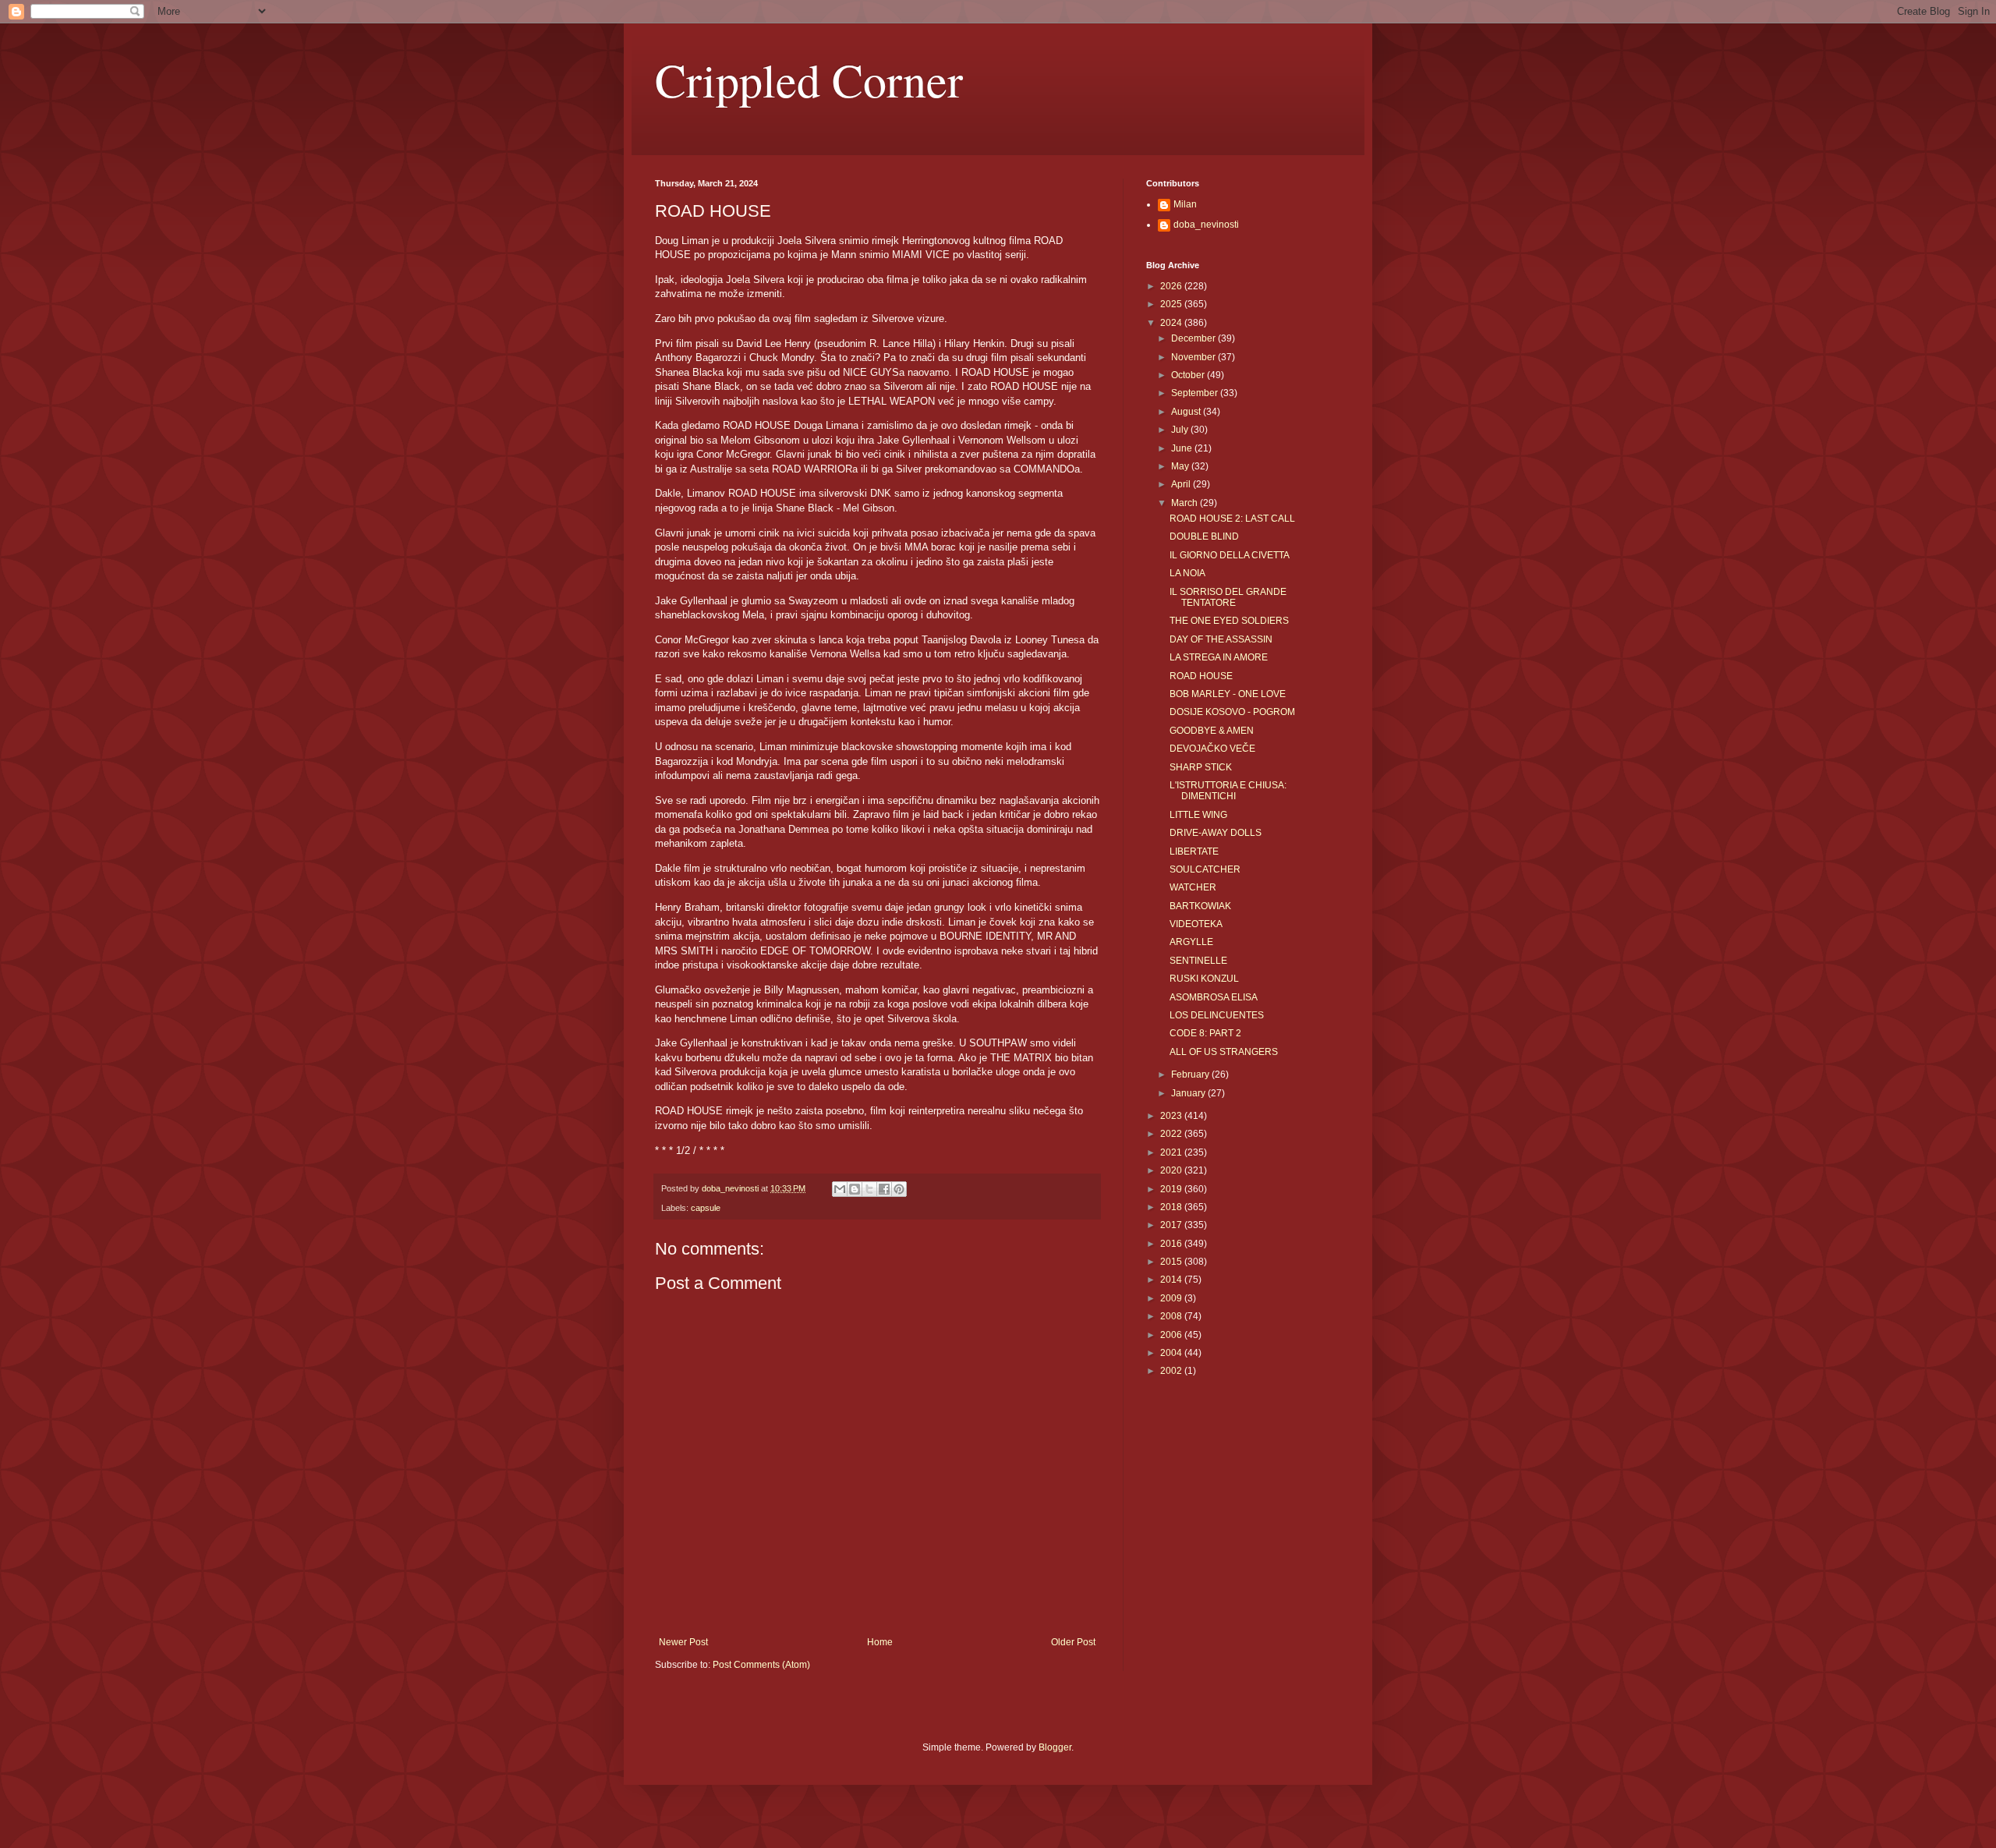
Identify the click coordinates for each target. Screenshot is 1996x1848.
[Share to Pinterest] (899, 1189)
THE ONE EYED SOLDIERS (1229, 621)
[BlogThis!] (855, 1189)
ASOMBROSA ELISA (1214, 997)
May (1181, 466)
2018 (1172, 1207)
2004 (1172, 1353)
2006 (1172, 1335)
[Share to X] (869, 1189)
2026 (1172, 286)
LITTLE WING (1198, 815)
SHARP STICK (1201, 767)
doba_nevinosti (1206, 225)
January (1189, 1093)
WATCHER (1193, 887)
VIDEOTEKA (1196, 924)
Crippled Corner (809, 80)
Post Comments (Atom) (761, 1665)
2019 (1172, 1189)
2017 (1172, 1225)
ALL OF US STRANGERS (1224, 1052)
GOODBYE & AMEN (1212, 731)
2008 (1172, 1316)
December (1194, 338)
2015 (1172, 1262)
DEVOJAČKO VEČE (1212, 749)
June (1183, 448)
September (1196, 393)
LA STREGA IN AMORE (1219, 657)
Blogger (1055, 1747)
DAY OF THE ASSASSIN (1221, 639)
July (1181, 430)
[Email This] (840, 1189)
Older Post (1073, 1642)
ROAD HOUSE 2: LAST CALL (1232, 519)
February (1191, 1074)
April (1182, 484)
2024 (1172, 323)
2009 (1172, 1298)
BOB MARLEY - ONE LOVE (1228, 694)
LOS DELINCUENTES (1217, 1015)
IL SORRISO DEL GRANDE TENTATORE (1228, 597)
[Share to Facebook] (884, 1189)
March (1186, 503)
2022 (1172, 1134)
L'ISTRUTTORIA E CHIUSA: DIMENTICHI (1228, 791)
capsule (706, 1208)
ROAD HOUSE (1201, 676)
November (1194, 357)
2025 (1172, 304)
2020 (1172, 1170)
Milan (1185, 204)
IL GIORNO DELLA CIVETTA (1230, 555)
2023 (1172, 1116)
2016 (1172, 1244)
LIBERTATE (1194, 851)
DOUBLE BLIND (1204, 536)
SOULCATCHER (1205, 869)
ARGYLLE (1191, 942)
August (1187, 412)
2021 (1172, 1152)
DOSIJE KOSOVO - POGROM (1232, 712)
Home (880, 1642)
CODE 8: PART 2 (1205, 1033)
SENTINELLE (1198, 961)
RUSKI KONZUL (1204, 979)
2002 (1172, 1371)
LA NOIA (1187, 573)
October (1189, 375)
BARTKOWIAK (1200, 906)
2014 (1172, 1280)
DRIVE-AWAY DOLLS (1216, 833)
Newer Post (683, 1642)
